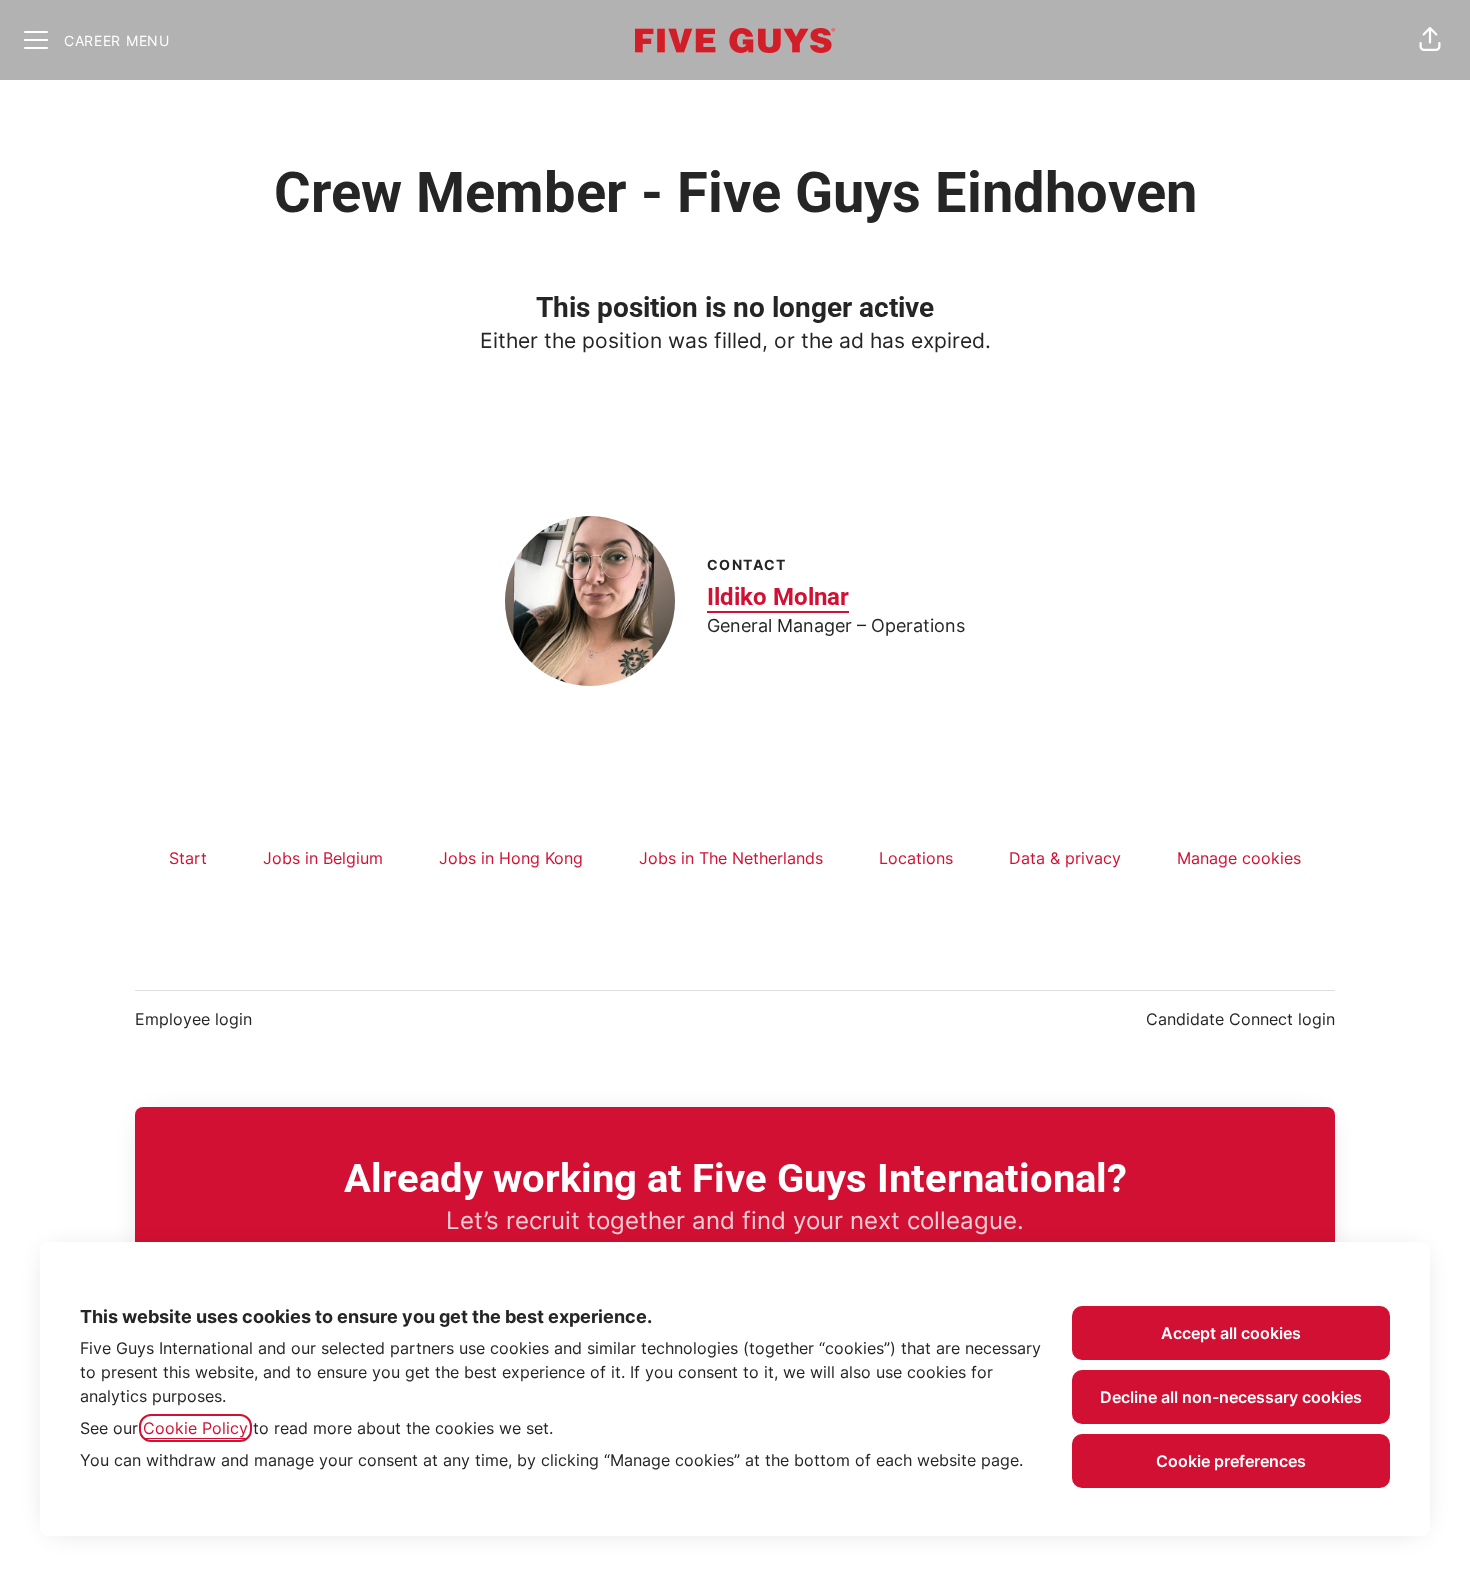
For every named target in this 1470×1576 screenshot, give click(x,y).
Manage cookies (1239, 858)
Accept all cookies (1231, 1333)
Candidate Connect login (1240, 1019)
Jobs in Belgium (323, 858)
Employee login (193, 1019)
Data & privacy (1065, 858)
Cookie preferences (1231, 1461)
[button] (1430, 40)
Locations (916, 858)
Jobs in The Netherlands (731, 858)
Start (188, 858)
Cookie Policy (195, 1428)
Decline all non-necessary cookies (1231, 1397)
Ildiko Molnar (778, 597)
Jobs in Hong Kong (511, 858)
